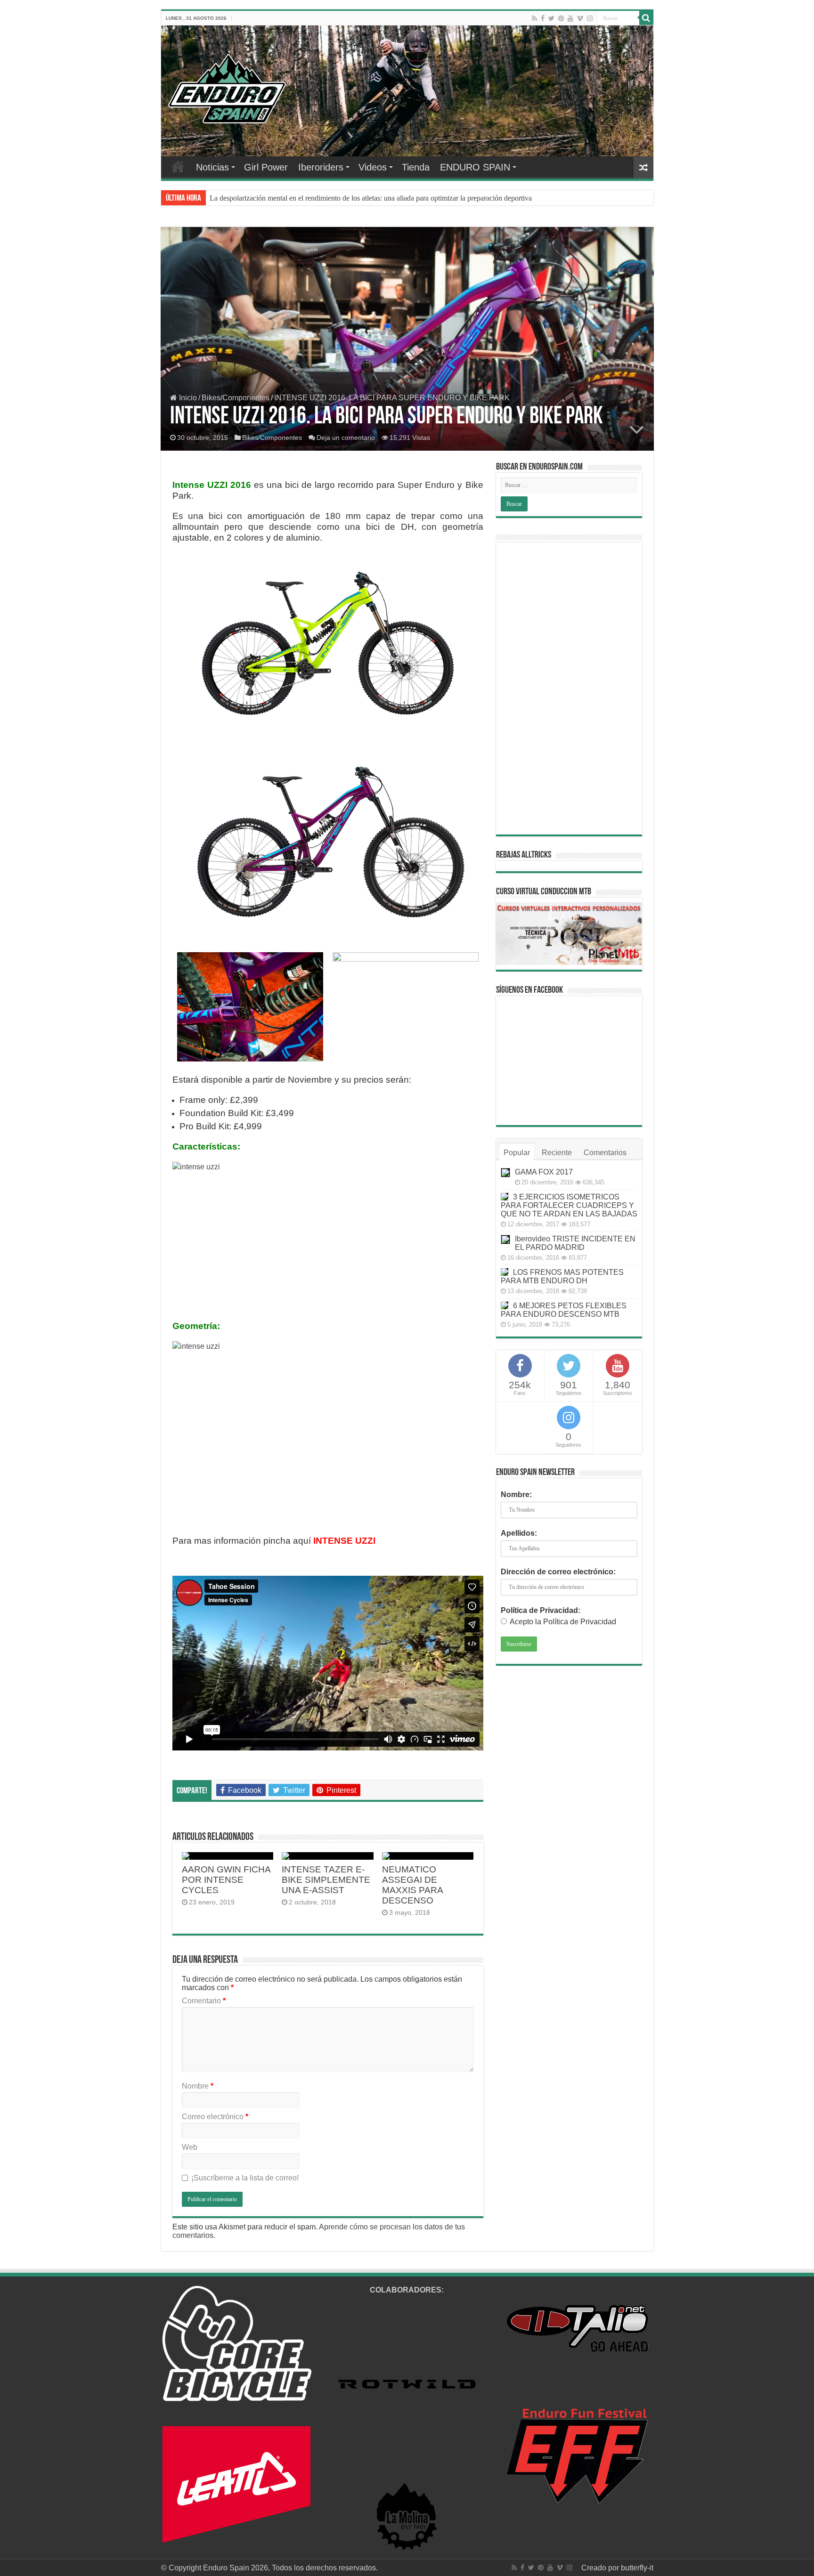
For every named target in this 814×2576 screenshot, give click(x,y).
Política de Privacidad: (541, 1610)
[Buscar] (646, 18)
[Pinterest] (561, 18)
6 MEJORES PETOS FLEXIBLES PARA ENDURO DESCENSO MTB (564, 1310)
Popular (517, 1153)
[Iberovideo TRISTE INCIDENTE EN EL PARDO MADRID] (505, 1239)
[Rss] (534, 18)
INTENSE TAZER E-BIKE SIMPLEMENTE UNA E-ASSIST (326, 1880)
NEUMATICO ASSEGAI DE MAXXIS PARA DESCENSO (412, 1885)
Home (178, 166)
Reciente (557, 1153)
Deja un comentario (346, 437)
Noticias (212, 167)
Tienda (416, 167)
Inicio (187, 398)
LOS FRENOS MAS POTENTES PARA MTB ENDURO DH (562, 1276)
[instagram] (590, 18)
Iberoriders (321, 167)
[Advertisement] (569, 689)
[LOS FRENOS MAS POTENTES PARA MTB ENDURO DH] (505, 1272)
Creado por (601, 2568)
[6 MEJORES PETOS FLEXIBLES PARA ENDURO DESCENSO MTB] (505, 1305)
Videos (373, 167)
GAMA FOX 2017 (544, 1172)
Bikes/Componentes (236, 398)
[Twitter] (551, 18)
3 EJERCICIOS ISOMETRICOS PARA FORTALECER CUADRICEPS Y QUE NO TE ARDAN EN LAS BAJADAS (569, 1205)
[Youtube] (570, 18)
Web (190, 2147)
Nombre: (516, 1495)
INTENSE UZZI (344, 1541)
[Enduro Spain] (227, 87)
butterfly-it (637, 2568)
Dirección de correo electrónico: (558, 1572)
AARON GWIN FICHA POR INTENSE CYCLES (226, 1880)
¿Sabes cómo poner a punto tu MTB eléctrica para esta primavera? (308, 198)
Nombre (198, 2086)
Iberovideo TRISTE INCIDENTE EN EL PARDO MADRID (575, 1243)
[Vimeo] (580, 18)
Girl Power (266, 167)
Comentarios (605, 1153)
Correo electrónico (215, 2117)
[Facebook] (543, 18)
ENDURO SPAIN (475, 167)
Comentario (204, 2001)
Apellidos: (519, 1533)
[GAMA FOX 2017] (505, 1173)
